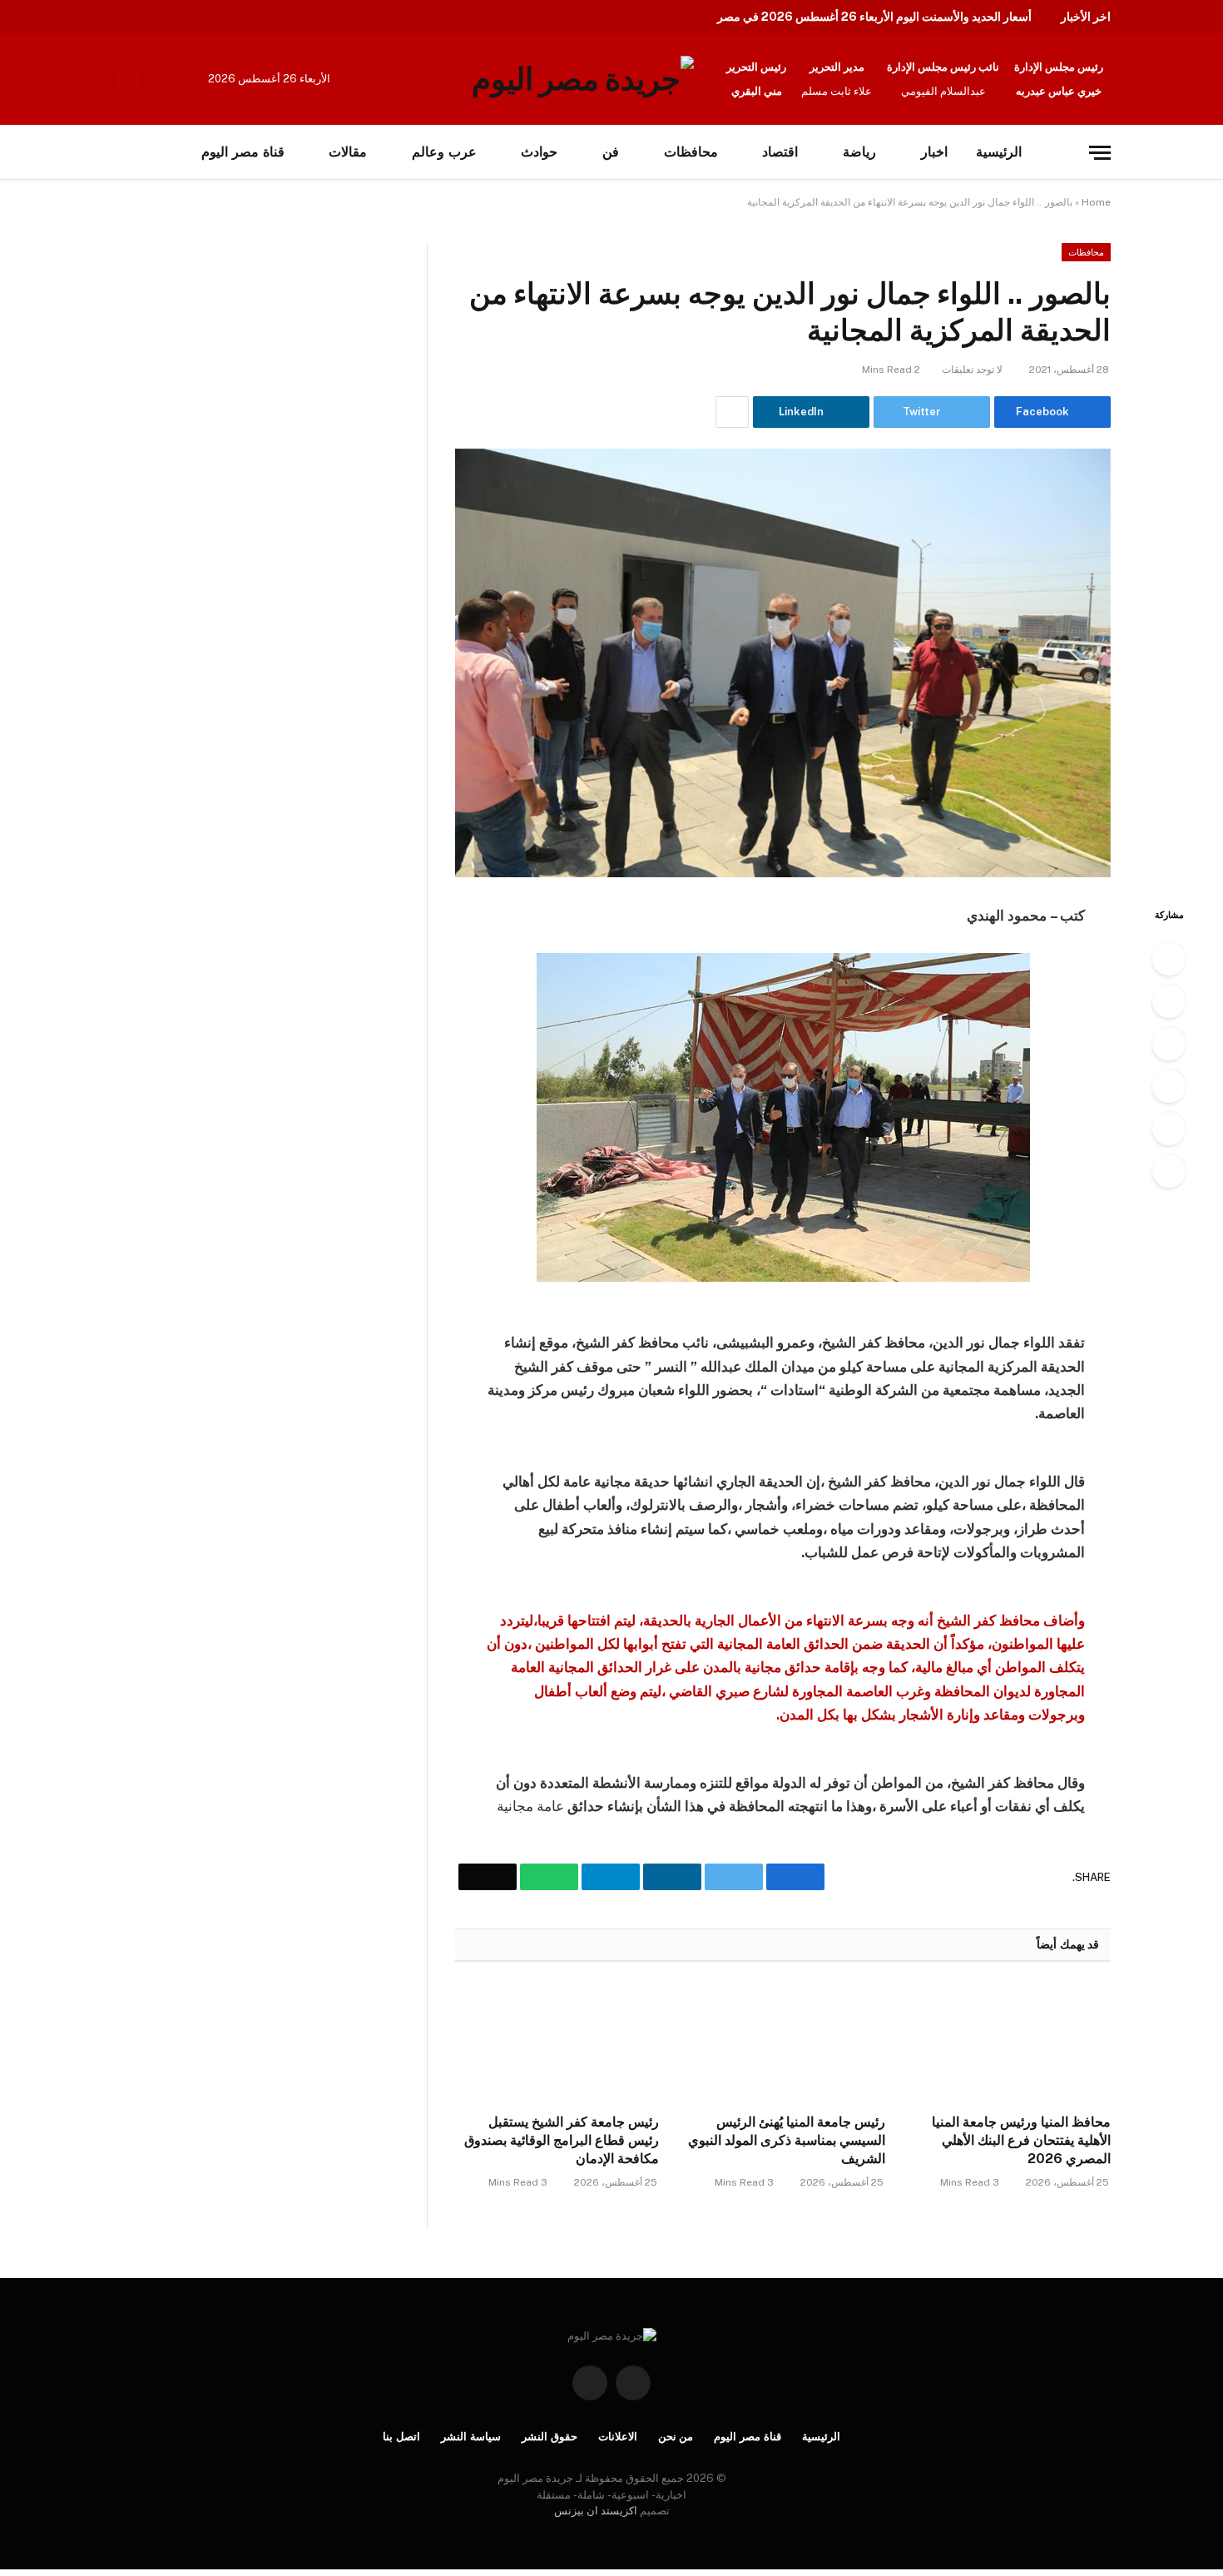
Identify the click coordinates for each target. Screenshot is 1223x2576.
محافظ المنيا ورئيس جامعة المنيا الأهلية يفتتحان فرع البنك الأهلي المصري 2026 (1021, 2140)
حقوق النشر (550, 2437)
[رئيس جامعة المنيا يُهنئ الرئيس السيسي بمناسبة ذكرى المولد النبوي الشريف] (782, 2042)
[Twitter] (1169, 1001)
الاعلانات (618, 2437)
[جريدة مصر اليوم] (583, 79)
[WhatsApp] (1169, 1129)
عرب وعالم (444, 152)
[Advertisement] (173, 366)
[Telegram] (1169, 1086)
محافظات (691, 152)
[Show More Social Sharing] (732, 412)
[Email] (1169, 1171)
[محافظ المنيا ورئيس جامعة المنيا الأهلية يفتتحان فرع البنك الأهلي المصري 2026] (1009, 2042)
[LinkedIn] (1169, 1044)
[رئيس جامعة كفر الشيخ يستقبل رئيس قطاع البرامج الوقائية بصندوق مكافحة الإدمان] (557, 2042)
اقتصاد (780, 152)
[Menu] (1100, 153)
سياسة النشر (471, 2437)
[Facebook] (1169, 959)
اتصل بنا (401, 2437)
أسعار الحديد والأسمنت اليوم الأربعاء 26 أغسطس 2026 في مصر (874, 17)
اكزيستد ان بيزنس (596, 2511)
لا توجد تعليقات (972, 370)
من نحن (676, 2437)
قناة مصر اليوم (748, 2437)
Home (1096, 202)
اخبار (934, 152)
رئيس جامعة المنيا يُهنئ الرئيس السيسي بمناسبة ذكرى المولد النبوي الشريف (786, 2140)
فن (611, 152)
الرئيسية (999, 152)
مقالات (348, 152)
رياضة (859, 152)
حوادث (539, 152)
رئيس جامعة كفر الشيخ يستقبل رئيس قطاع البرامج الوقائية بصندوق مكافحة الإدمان (562, 2140)
